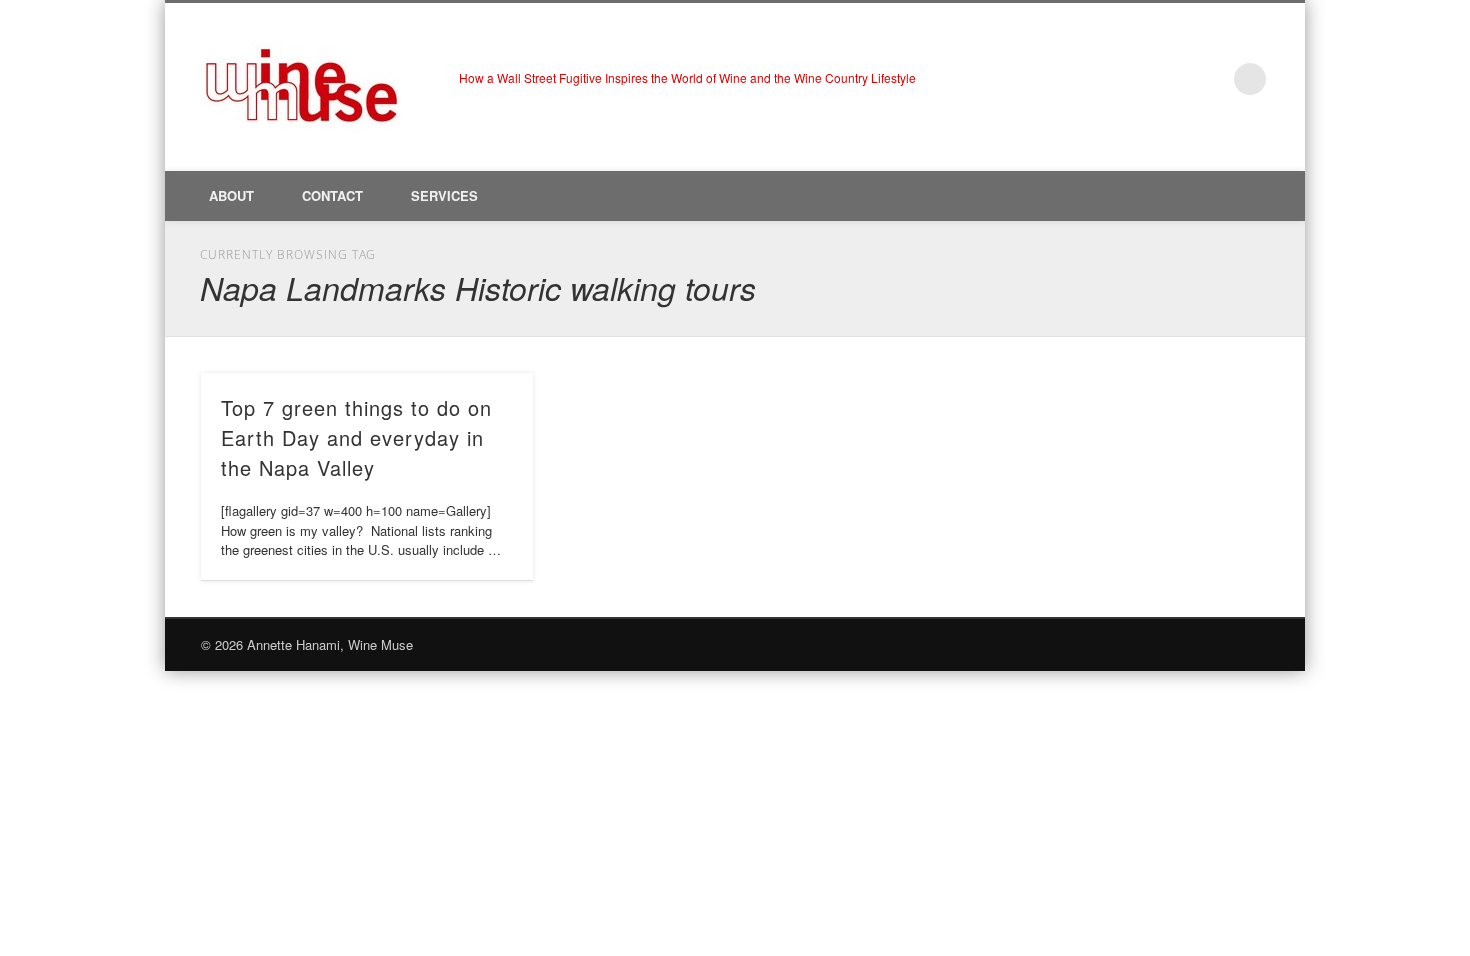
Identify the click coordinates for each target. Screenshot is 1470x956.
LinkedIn (1209, 79)
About (231, 195)
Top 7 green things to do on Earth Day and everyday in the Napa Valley (356, 437)
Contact (332, 195)
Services (444, 195)
